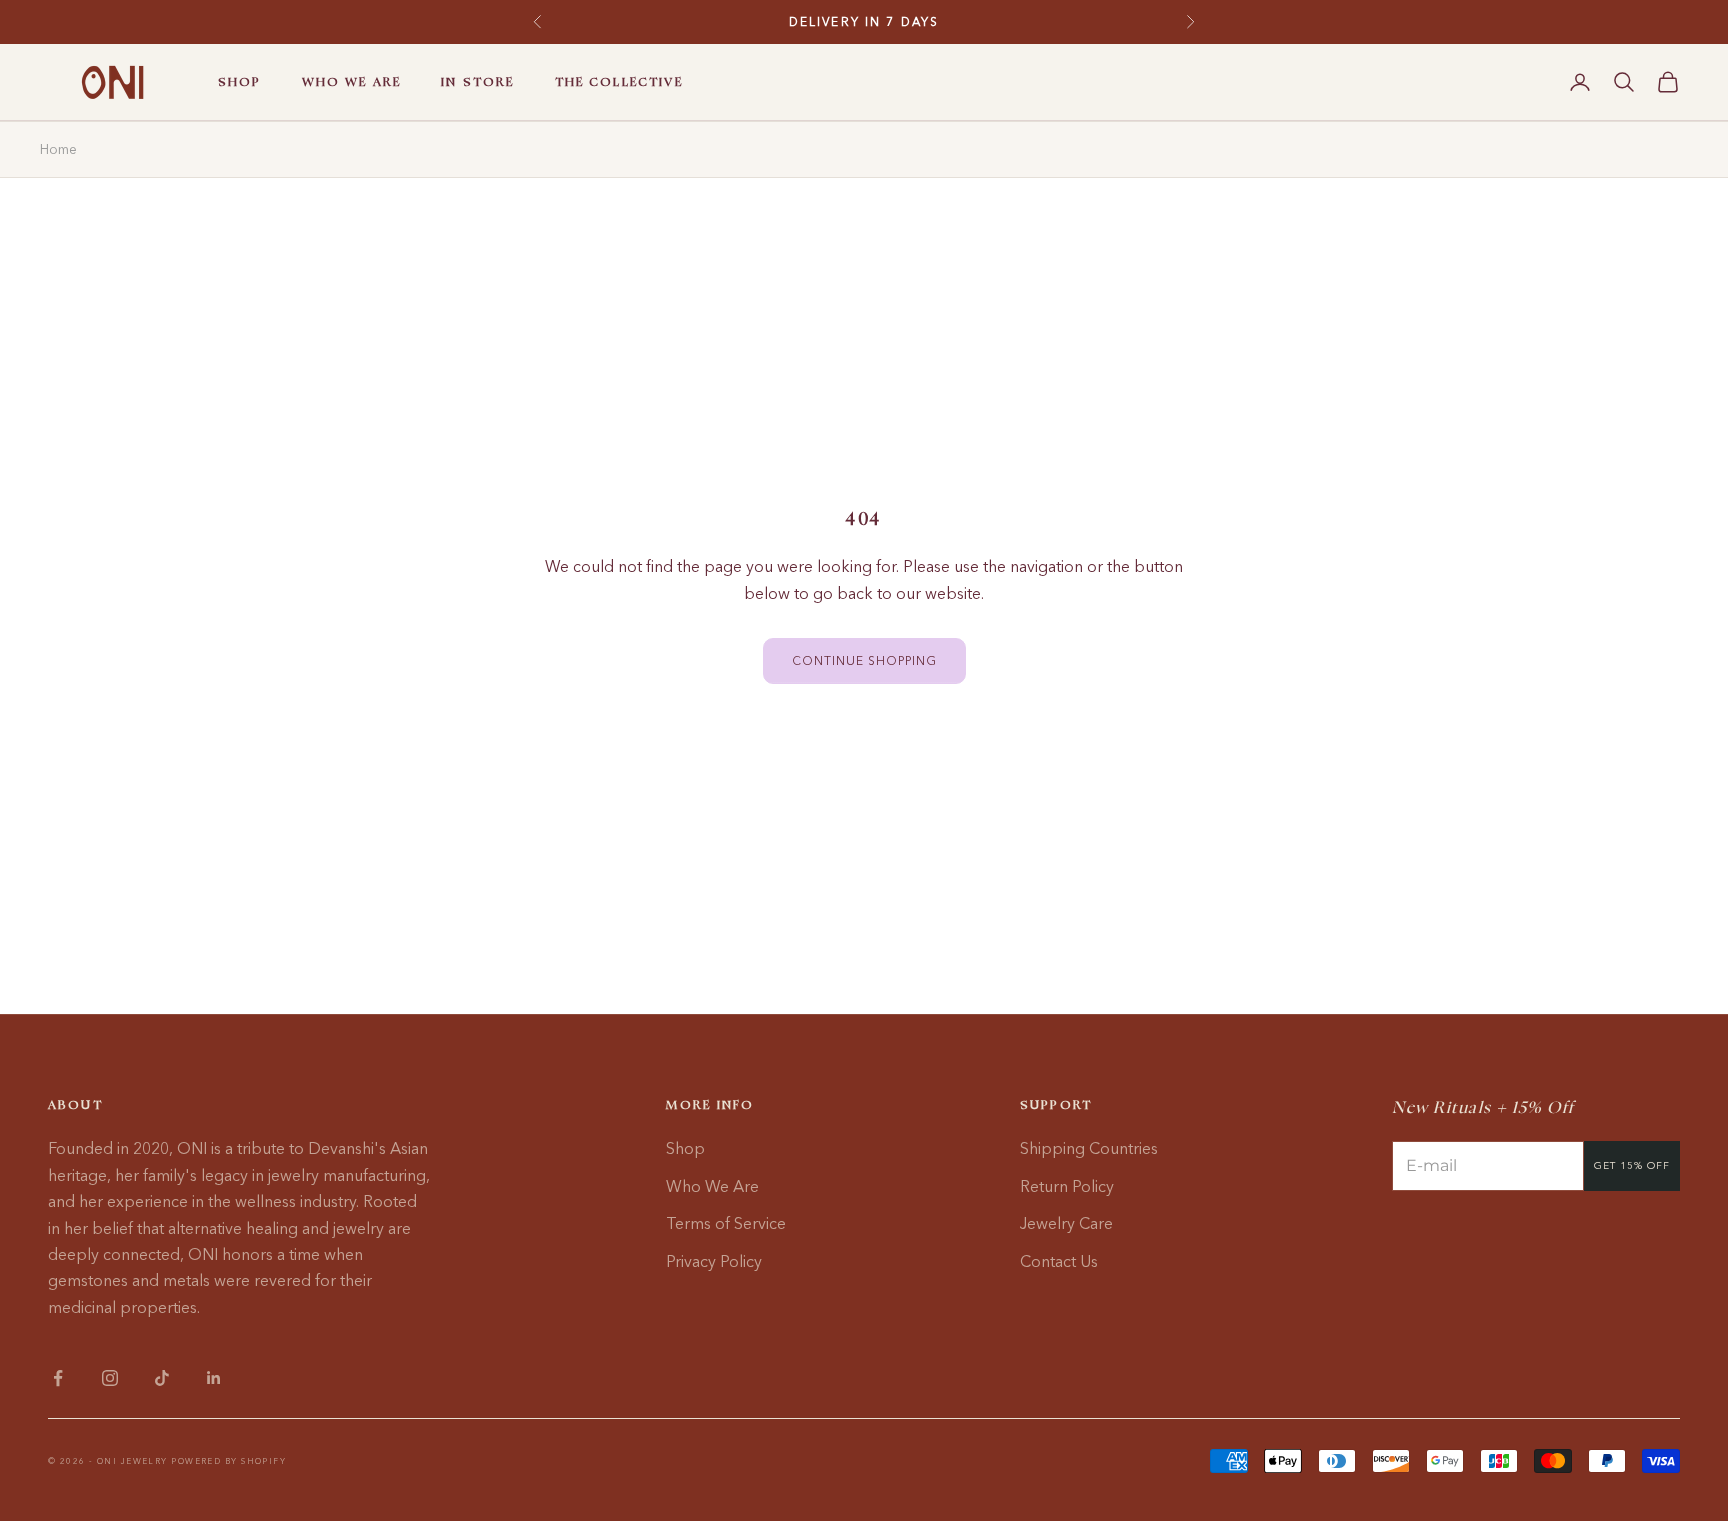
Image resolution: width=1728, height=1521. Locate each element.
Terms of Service (726, 1223)
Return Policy (1067, 1186)
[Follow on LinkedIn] (214, 1378)
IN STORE (477, 82)
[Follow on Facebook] (58, 1378)
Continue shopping (864, 660)
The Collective (619, 82)
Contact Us (1059, 1261)
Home (58, 149)
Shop (685, 1148)
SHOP (240, 82)
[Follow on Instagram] (110, 1378)
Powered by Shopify (228, 1461)
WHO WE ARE (352, 82)
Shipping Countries (1089, 1148)
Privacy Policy (714, 1261)
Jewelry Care (1066, 1223)
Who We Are (712, 1186)
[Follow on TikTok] (162, 1378)
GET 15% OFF (1632, 1165)
